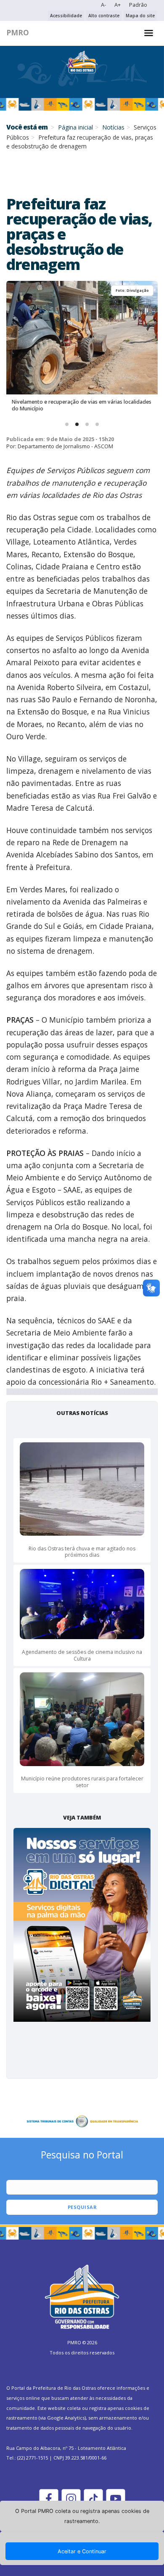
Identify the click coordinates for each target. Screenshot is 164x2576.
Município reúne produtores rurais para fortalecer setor (82, 1782)
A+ (118, 5)
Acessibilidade (66, 16)
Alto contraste (104, 16)
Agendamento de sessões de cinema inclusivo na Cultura (82, 1655)
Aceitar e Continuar (82, 2551)
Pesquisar (82, 2207)
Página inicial (75, 127)
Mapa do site (140, 16)
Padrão (138, 5)
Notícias (113, 127)
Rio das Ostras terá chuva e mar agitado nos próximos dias (82, 1552)
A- (103, 5)
